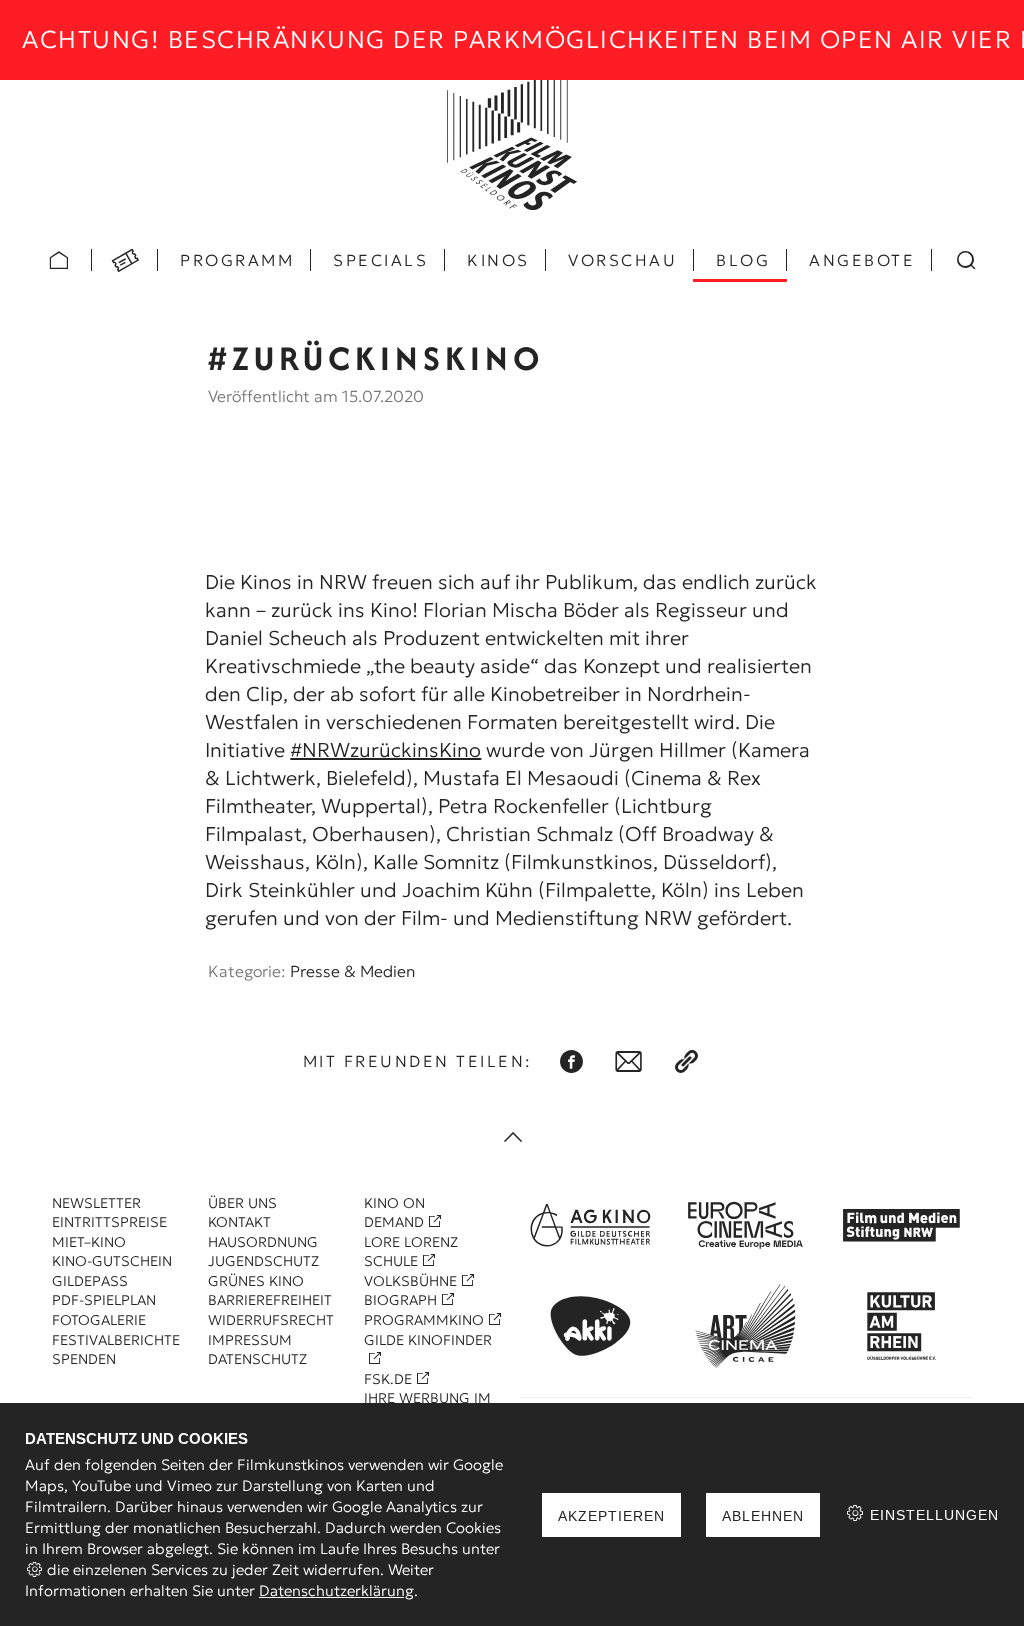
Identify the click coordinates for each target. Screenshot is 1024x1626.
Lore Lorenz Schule (411, 1252)
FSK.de (388, 1379)
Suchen (965, 260)
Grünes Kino (256, 1281)
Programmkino (424, 1320)
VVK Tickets (125, 260)
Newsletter (96, 1203)
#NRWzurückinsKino (385, 750)
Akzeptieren (611, 1516)
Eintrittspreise (109, 1222)
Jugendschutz (263, 1261)
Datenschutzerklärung (336, 1590)
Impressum (250, 1340)
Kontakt (239, 1222)
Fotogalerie (99, 1320)
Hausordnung (263, 1242)
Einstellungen (932, 1515)
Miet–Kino (89, 1242)
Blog (743, 260)
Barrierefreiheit (270, 1300)
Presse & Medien (352, 971)
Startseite (59, 260)
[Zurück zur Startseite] (512, 145)
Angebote (862, 260)
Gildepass (90, 1281)
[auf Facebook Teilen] (571, 1061)
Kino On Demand (394, 1213)
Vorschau (622, 260)
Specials (380, 260)
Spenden (84, 1359)
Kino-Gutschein (112, 1261)
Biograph (400, 1300)
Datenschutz (257, 1359)
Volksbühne (410, 1281)
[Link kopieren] (686, 1061)
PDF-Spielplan (104, 1300)
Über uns (242, 1203)
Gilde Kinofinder (428, 1340)
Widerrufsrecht (271, 1320)
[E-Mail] (628, 1061)
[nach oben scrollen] (512, 1138)
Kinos (498, 260)
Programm (237, 260)
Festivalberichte (116, 1340)
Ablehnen (763, 1516)
